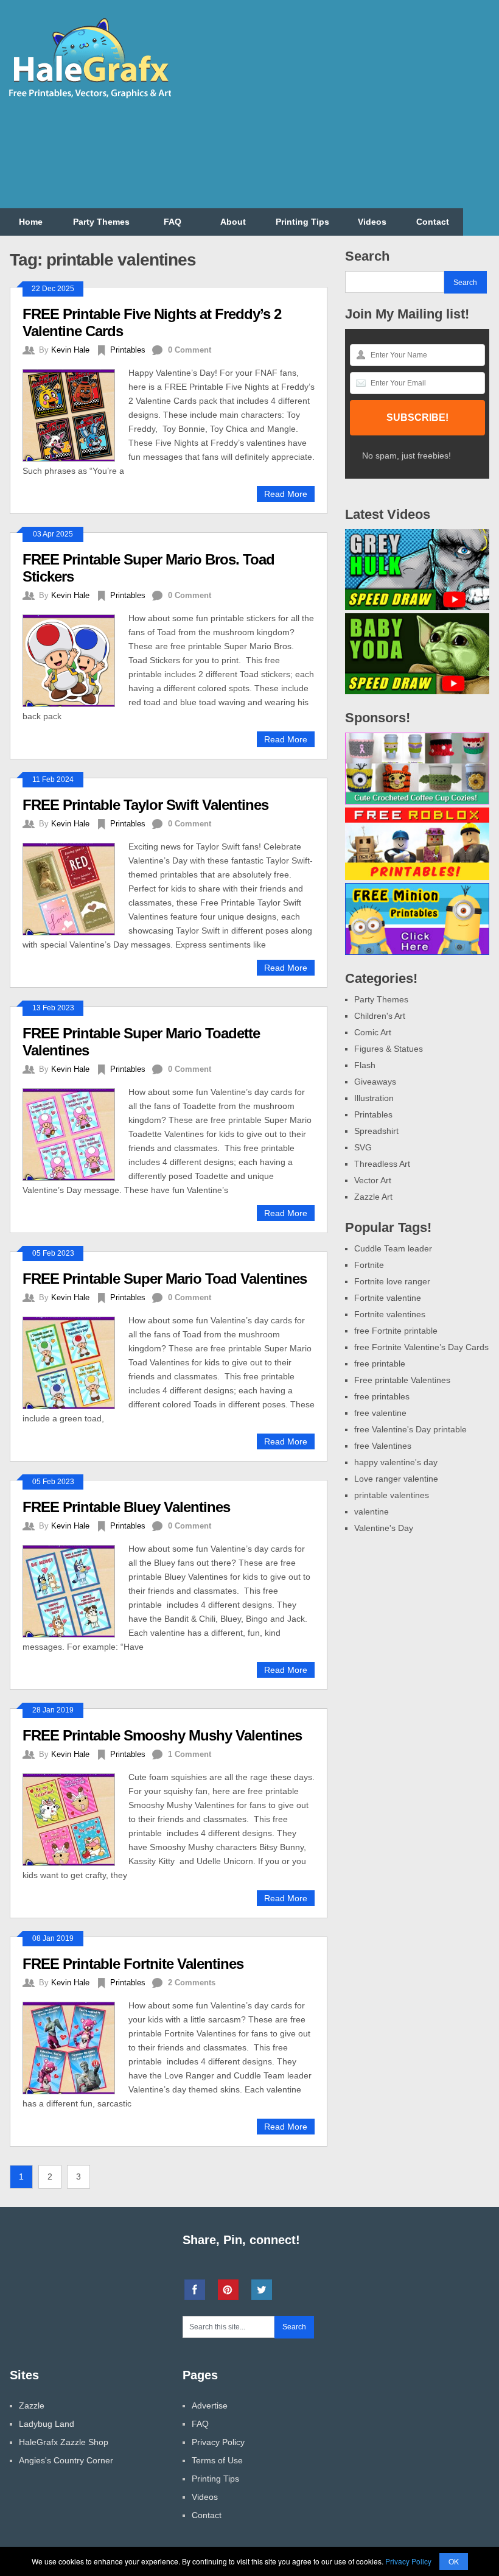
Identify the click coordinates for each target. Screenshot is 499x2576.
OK (454, 2561)
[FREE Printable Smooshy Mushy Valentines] (75, 1818)
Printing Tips (302, 222)
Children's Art (380, 1016)
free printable (380, 1364)
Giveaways (375, 1082)
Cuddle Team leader (393, 1248)
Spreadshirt (376, 1131)
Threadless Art (382, 1164)
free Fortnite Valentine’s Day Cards (421, 1347)
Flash (365, 1065)
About (233, 222)
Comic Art (373, 1032)
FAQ (173, 222)
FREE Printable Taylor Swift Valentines (145, 805)
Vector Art (373, 1180)
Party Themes (101, 222)
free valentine (380, 1413)
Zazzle (32, 2405)
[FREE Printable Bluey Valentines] (75, 1590)
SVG (363, 1147)
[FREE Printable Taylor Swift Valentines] (75, 888)
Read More (286, 494)
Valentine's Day (384, 1528)
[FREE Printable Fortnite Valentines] (75, 2046)
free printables (382, 1396)
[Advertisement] (354, 111)
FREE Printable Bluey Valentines (126, 1507)
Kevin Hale (70, 350)
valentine (372, 1511)
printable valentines (392, 1495)
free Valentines (383, 1446)
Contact (433, 222)
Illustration (374, 1098)
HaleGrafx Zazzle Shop (64, 2442)
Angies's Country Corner (66, 2460)
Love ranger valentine (396, 1479)
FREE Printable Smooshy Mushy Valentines (162, 1735)
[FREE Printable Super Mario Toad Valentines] (75, 1361)
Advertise (210, 2405)
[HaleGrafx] (89, 96)
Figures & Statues (389, 1049)
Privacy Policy (218, 2442)
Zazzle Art (373, 1197)
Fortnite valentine (388, 1298)
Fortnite (369, 1265)
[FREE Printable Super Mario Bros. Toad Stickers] (75, 659)
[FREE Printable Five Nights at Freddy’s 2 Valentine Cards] (75, 414)
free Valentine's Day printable (410, 1429)
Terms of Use (217, 2460)
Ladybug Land (47, 2424)
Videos (372, 222)
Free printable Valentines (402, 1380)
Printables (128, 350)
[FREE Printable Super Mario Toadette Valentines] (75, 1133)
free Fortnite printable (396, 1331)
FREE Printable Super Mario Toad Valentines (165, 1279)
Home (31, 222)
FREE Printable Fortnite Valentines (133, 1964)
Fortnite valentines (390, 1314)
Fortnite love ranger (392, 1281)
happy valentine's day (396, 1462)
